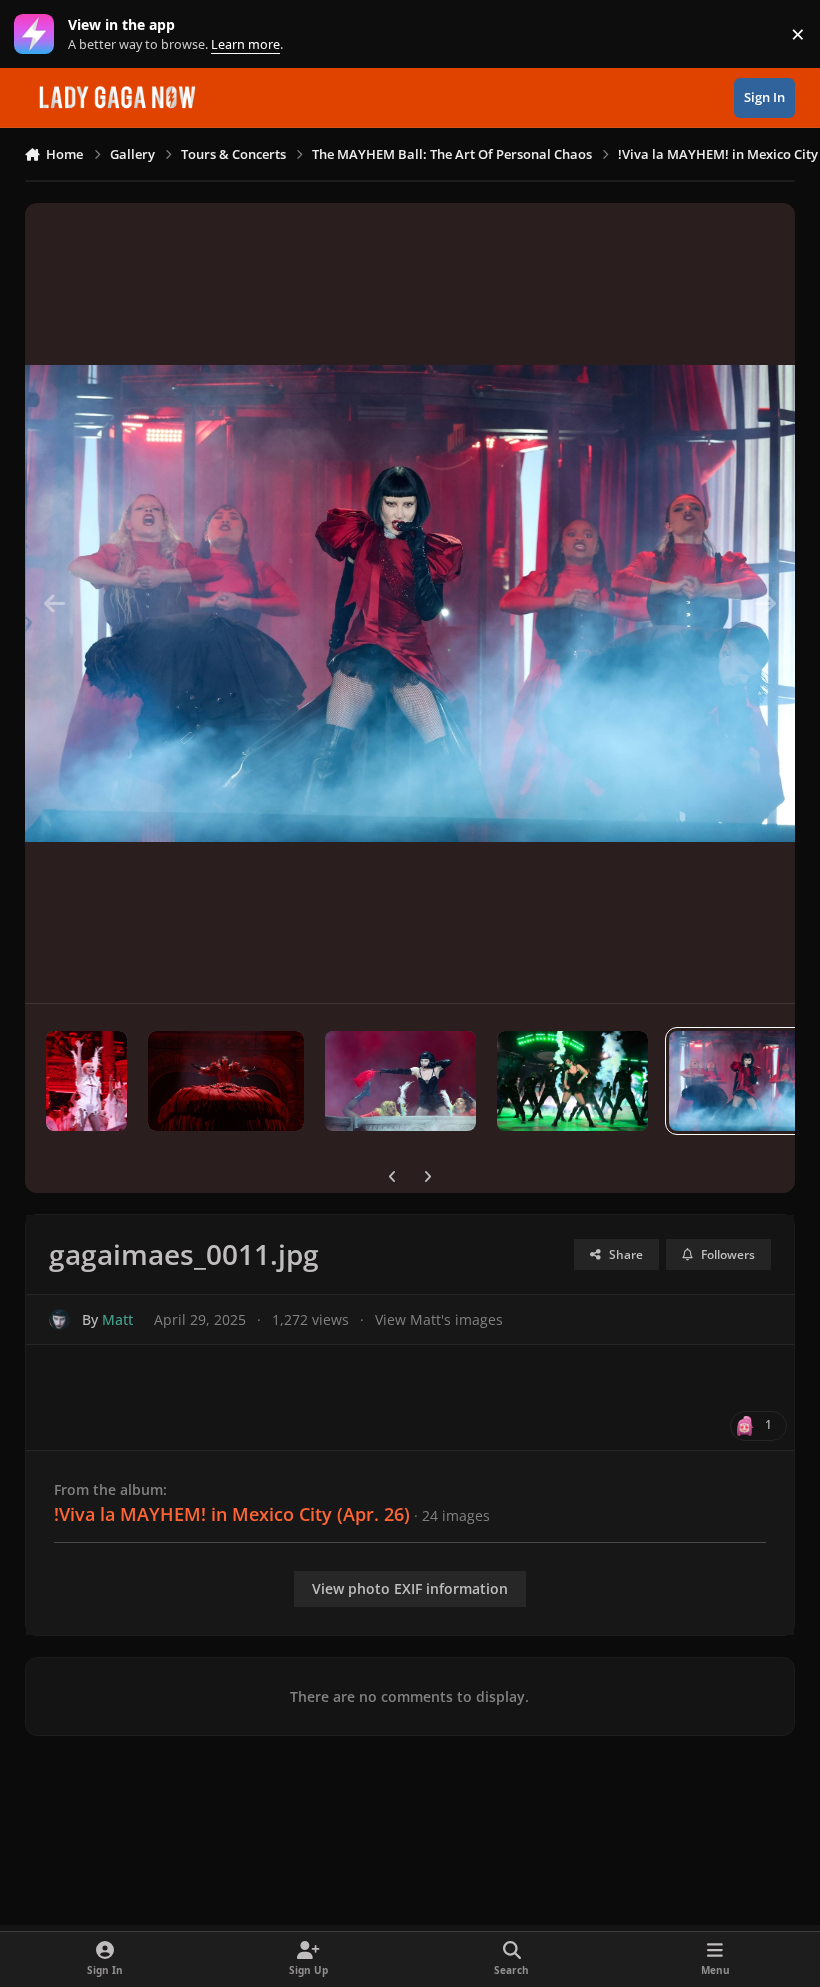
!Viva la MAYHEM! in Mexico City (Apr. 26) (232, 1514)
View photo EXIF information (410, 1588)
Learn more (38, 34)
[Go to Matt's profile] (59, 1319)
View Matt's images (439, 1319)
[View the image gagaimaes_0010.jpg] (573, 1081)
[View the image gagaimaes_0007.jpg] (87, 1081)
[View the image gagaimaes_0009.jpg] (400, 1081)
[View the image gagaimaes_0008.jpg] (226, 1081)
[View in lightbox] (410, 603)
